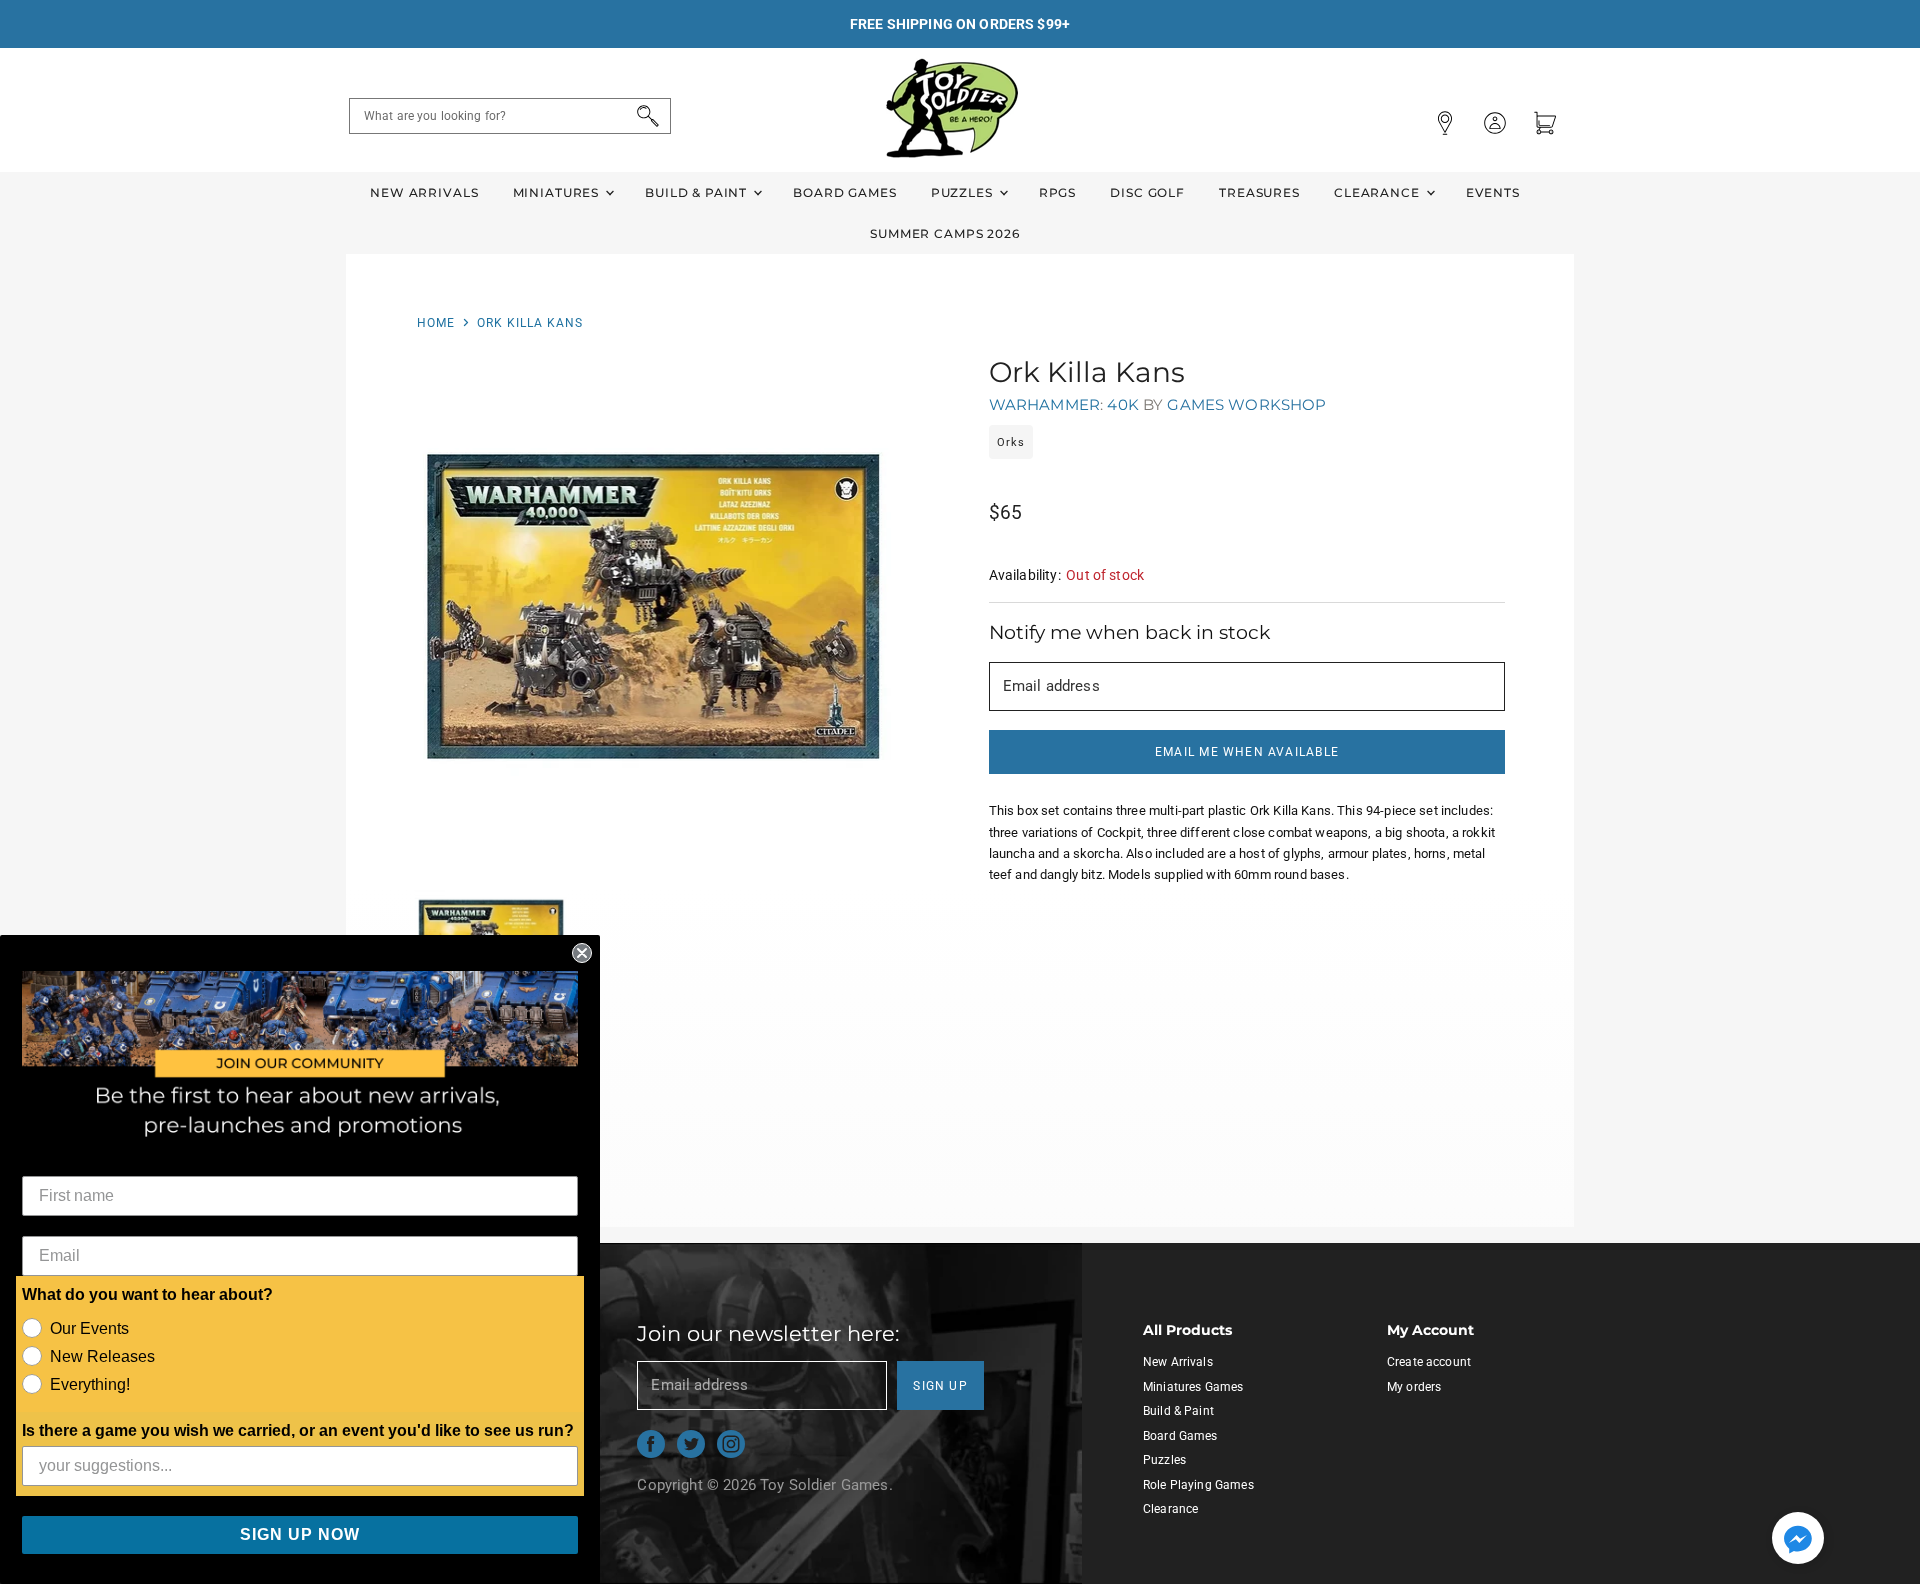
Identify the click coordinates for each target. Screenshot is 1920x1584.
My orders (1414, 1387)
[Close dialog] (582, 953)
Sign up (940, 1386)
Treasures (1259, 192)
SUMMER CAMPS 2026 (945, 233)
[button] (1798, 1540)
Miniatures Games (1193, 1387)
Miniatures (558, 192)
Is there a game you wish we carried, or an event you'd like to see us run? (298, 1430)
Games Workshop (1246, 404)
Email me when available (1247, 752)
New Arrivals (424, 192)
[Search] (644, 116)
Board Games (844, 192)
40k (1122, 404)
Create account (1429, 1362)
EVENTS (1493, 192)
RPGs (1057, 192)
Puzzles (964, 192)
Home (436, 323)
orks (1011, 442)
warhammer (1044, 404)
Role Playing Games (1198, 1485)
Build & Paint (698, 192)
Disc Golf (1147, 192)
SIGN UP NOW (300, 1534)
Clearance (1379, 192)
